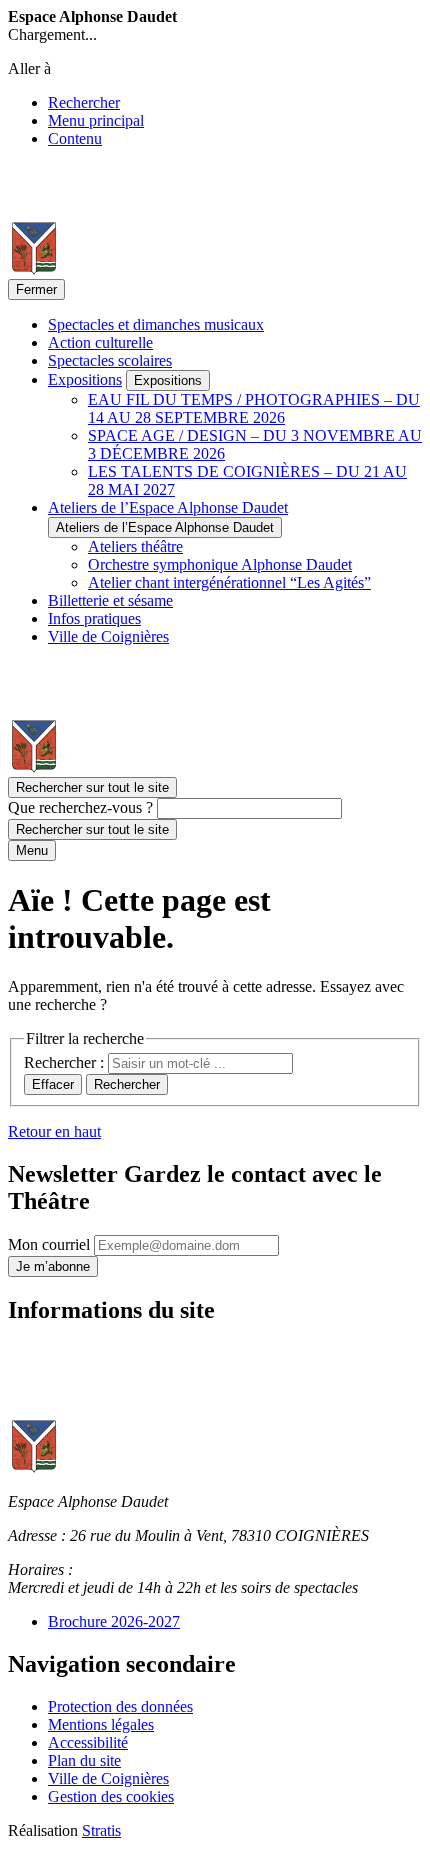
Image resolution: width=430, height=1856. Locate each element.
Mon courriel (51, 1244)
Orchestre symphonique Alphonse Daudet (220, 564)
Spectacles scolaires (110, 360)
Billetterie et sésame (110, 600)
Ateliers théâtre (135, 546)
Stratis (101, 1830)
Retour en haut (54, 1131)
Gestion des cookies (111, 1796)
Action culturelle (100, 342)
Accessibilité (88, 1742)
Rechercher (84, 102)
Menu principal (96, 120)
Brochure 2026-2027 (114, 1621)
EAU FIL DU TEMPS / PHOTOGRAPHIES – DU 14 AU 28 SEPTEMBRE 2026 (254, 408)
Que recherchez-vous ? (80, 807)
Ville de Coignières (108, 636)
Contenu (75, 138)
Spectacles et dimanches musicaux (156, 324)
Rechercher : (66, 1062)
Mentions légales (101, 1724)
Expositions (85, 379)
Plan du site (84, 1760)
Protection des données (120, 1706)
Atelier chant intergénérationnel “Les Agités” (229, 582)
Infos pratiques (94, 618)
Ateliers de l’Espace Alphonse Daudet (168, 507)
